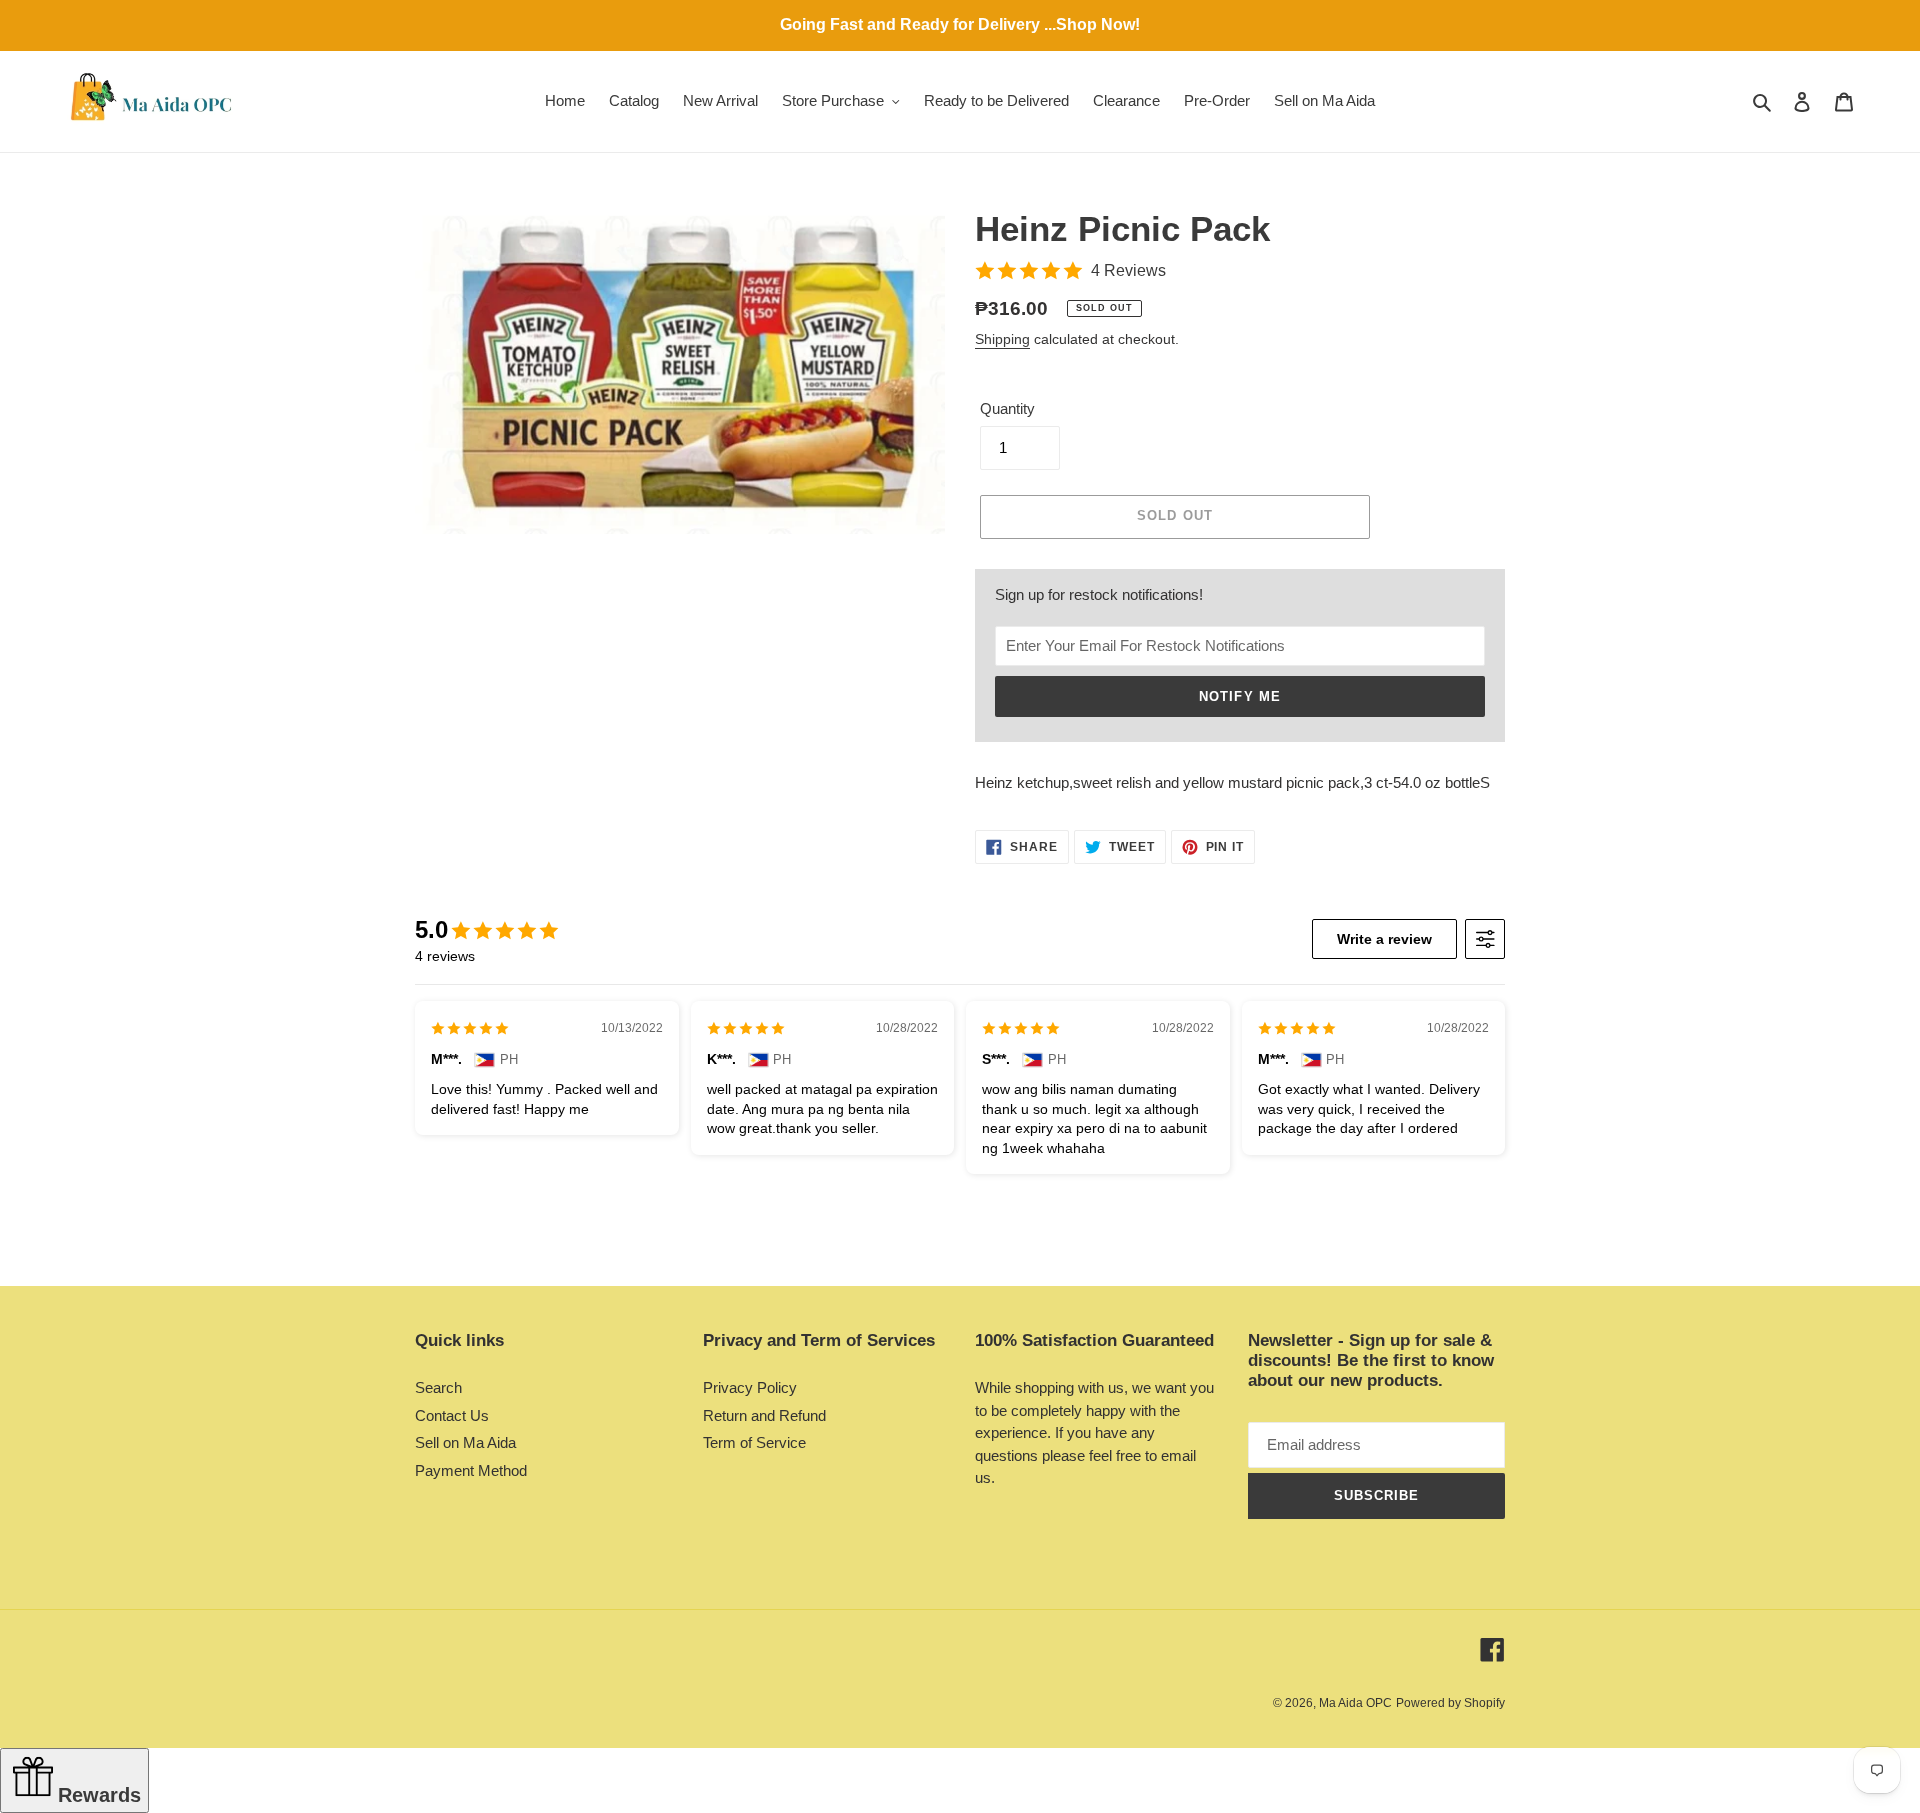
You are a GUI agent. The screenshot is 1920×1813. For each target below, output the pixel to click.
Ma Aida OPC (1355, 1703)
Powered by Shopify (1450, 1703)
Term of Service (754, 1442)
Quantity (1007, 408)
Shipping (1002, 339)
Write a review (1384, 939)
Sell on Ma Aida (465, 1442)
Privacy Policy (750, 1387)
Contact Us (452, 1415)
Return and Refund (764, 1415)
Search (438, 1387)
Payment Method (471, 1470)
